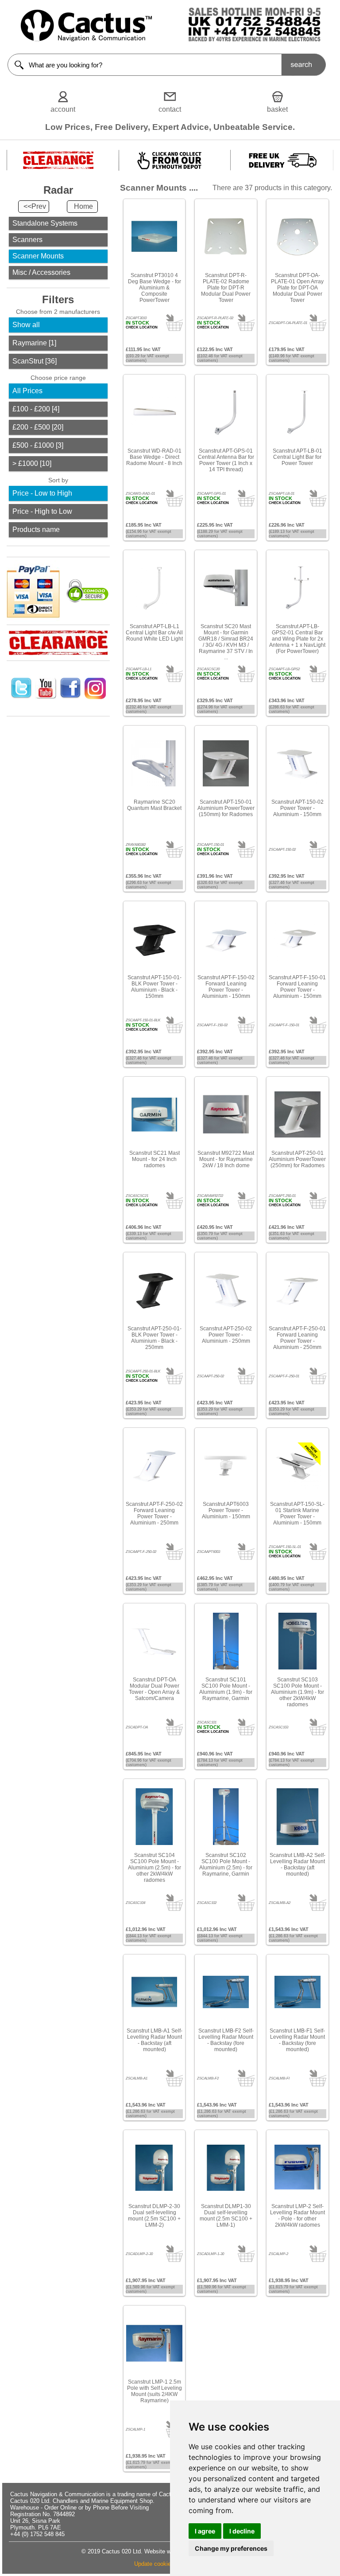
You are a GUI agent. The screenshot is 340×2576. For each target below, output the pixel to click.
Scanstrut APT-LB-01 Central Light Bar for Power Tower (297, 457)
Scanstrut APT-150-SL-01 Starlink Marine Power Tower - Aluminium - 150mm (297, 1513)
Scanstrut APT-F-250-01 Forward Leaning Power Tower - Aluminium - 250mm (297, 1338)
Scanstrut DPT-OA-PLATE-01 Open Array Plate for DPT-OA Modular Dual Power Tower (297, 288)
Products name (36, 530)
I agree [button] (205, 2531)
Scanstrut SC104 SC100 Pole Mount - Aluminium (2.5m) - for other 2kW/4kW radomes (155, 1868)
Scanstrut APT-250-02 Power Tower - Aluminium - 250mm (226, 1335)
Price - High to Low (42, 511)
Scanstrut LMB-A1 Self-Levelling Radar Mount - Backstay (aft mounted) (155, 2040)
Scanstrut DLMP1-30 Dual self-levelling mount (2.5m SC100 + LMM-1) (226, 2216)
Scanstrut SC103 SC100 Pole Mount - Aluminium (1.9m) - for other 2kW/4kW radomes (297, 1692)
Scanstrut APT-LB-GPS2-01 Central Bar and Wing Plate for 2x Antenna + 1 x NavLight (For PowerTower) (297, 639)
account (63, 109)
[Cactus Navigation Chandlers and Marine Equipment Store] (86, 39)
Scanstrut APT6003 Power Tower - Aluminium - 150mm (226, 1510)
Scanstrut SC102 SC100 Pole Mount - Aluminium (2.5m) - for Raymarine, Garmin (226, 1865)
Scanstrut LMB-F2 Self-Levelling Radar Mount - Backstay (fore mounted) (226, 2040)
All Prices (27, 391)
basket (277, 109)
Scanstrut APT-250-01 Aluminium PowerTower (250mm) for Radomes (297, 1159)
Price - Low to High (42, 493)
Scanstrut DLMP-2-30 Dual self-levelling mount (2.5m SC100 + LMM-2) (154, 2216)
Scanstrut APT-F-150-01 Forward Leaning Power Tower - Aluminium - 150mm (297, 987)
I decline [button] (242, 2531)
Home (83, 206)
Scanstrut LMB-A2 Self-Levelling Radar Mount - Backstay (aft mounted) (297, 1865)
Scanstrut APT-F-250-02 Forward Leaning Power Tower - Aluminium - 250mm (154, 1513)
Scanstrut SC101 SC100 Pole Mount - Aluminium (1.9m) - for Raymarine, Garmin (226, 1689)
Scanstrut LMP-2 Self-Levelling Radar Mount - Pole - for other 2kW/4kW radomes (297, 2216)
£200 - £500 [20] (38, 427)
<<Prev (35, 206)
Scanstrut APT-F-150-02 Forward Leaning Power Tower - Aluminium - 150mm (226, 987)
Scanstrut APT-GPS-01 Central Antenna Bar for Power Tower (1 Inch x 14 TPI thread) (226, 460)
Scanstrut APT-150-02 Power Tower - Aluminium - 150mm (297, 808)
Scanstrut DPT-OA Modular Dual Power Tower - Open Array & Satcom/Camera (154, 1689)
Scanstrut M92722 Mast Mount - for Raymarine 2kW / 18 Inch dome (226, 1159)
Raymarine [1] (34, 343)
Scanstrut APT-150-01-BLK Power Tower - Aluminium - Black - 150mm (155, 987)
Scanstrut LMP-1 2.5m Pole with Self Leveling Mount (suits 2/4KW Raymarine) (155, 2391)
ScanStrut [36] (35, 361)
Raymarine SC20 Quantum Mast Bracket (154, 805)
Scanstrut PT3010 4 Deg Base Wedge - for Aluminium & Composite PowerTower (155, 288)
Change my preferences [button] (231, 2548)
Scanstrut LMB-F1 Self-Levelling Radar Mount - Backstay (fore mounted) (297, 2040)
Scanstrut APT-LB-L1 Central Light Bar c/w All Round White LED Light (154, 633)
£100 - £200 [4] (36, 409)
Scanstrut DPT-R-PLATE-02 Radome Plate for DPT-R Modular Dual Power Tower (226, 288)
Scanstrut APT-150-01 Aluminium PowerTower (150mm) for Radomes (226, 808)
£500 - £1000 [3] (38, 445)
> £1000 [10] (32, 463)
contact (170, 109)
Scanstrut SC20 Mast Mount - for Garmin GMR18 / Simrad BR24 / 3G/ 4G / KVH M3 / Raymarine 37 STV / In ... (226, 642)
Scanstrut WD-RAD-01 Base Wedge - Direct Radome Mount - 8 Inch (154, 457)
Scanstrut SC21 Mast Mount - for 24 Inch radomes (155, 1159)
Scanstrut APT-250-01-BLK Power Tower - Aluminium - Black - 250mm (155, 1338)
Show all (26, 325)
